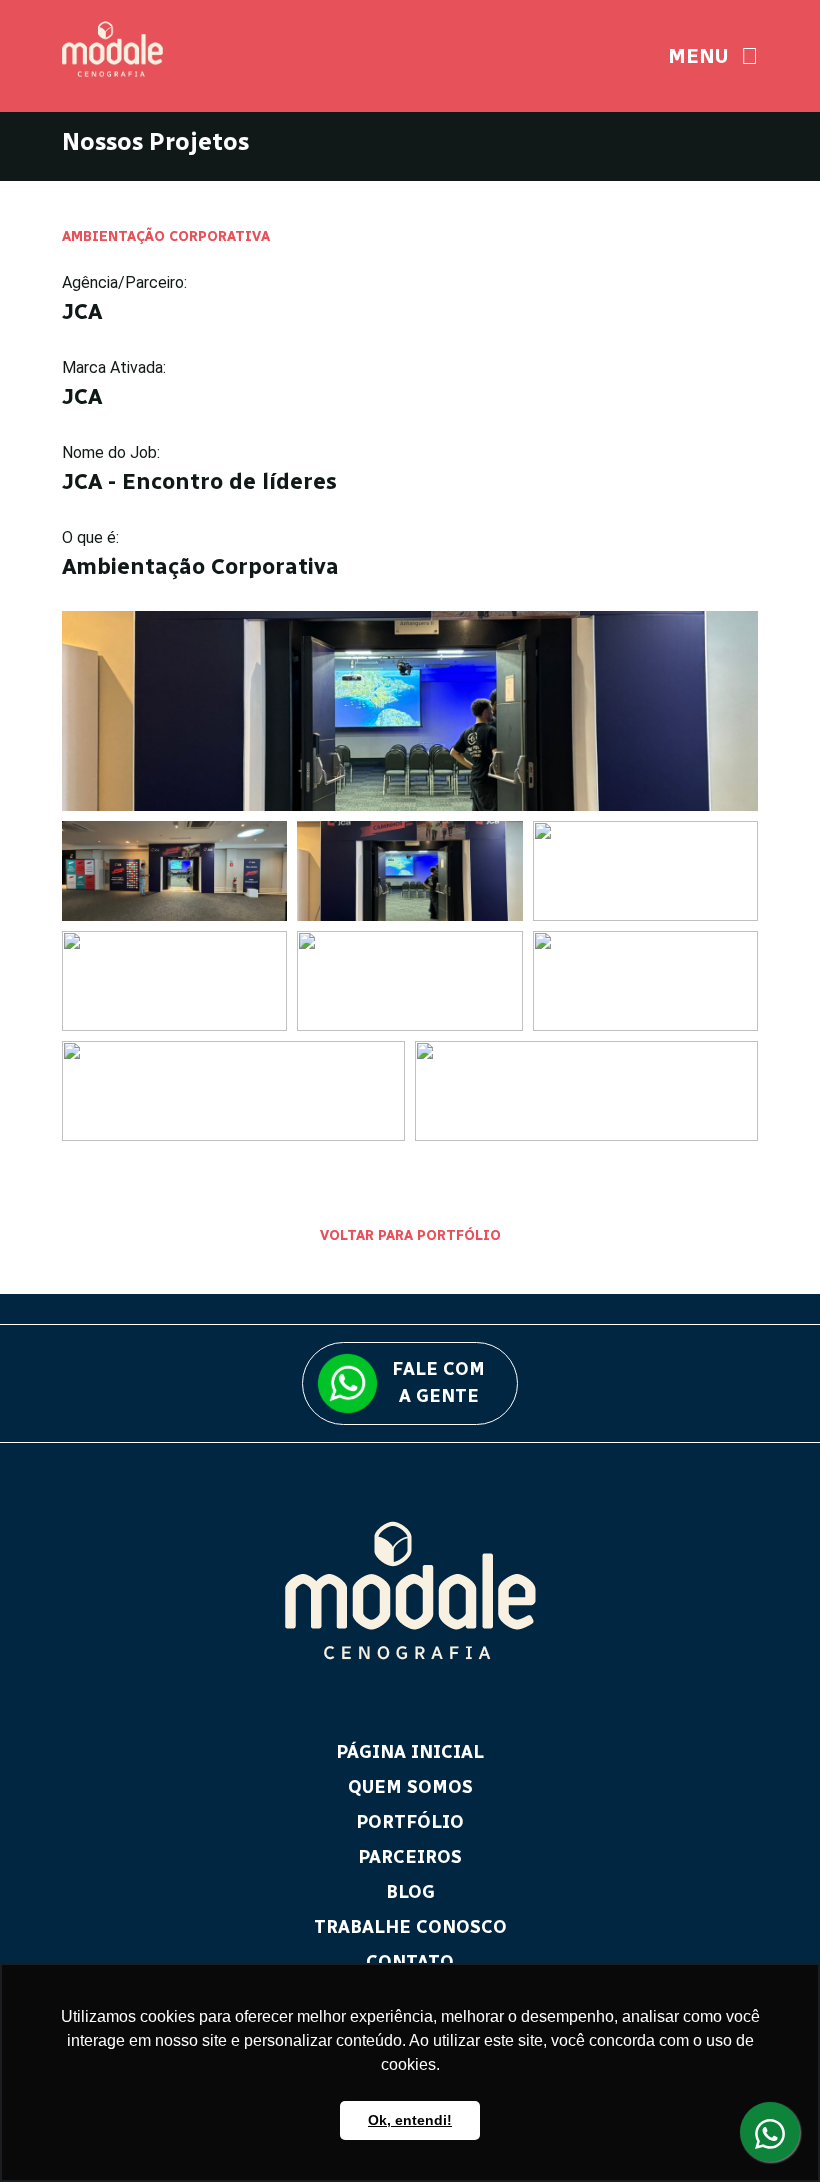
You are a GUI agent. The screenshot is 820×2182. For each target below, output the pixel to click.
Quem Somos (410, 1787)
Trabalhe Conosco (410, 1927)
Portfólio (410, 1822)
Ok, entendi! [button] (410, 2120)
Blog (410, 1892)
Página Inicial (410, 1752)
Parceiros (410, 1857)
